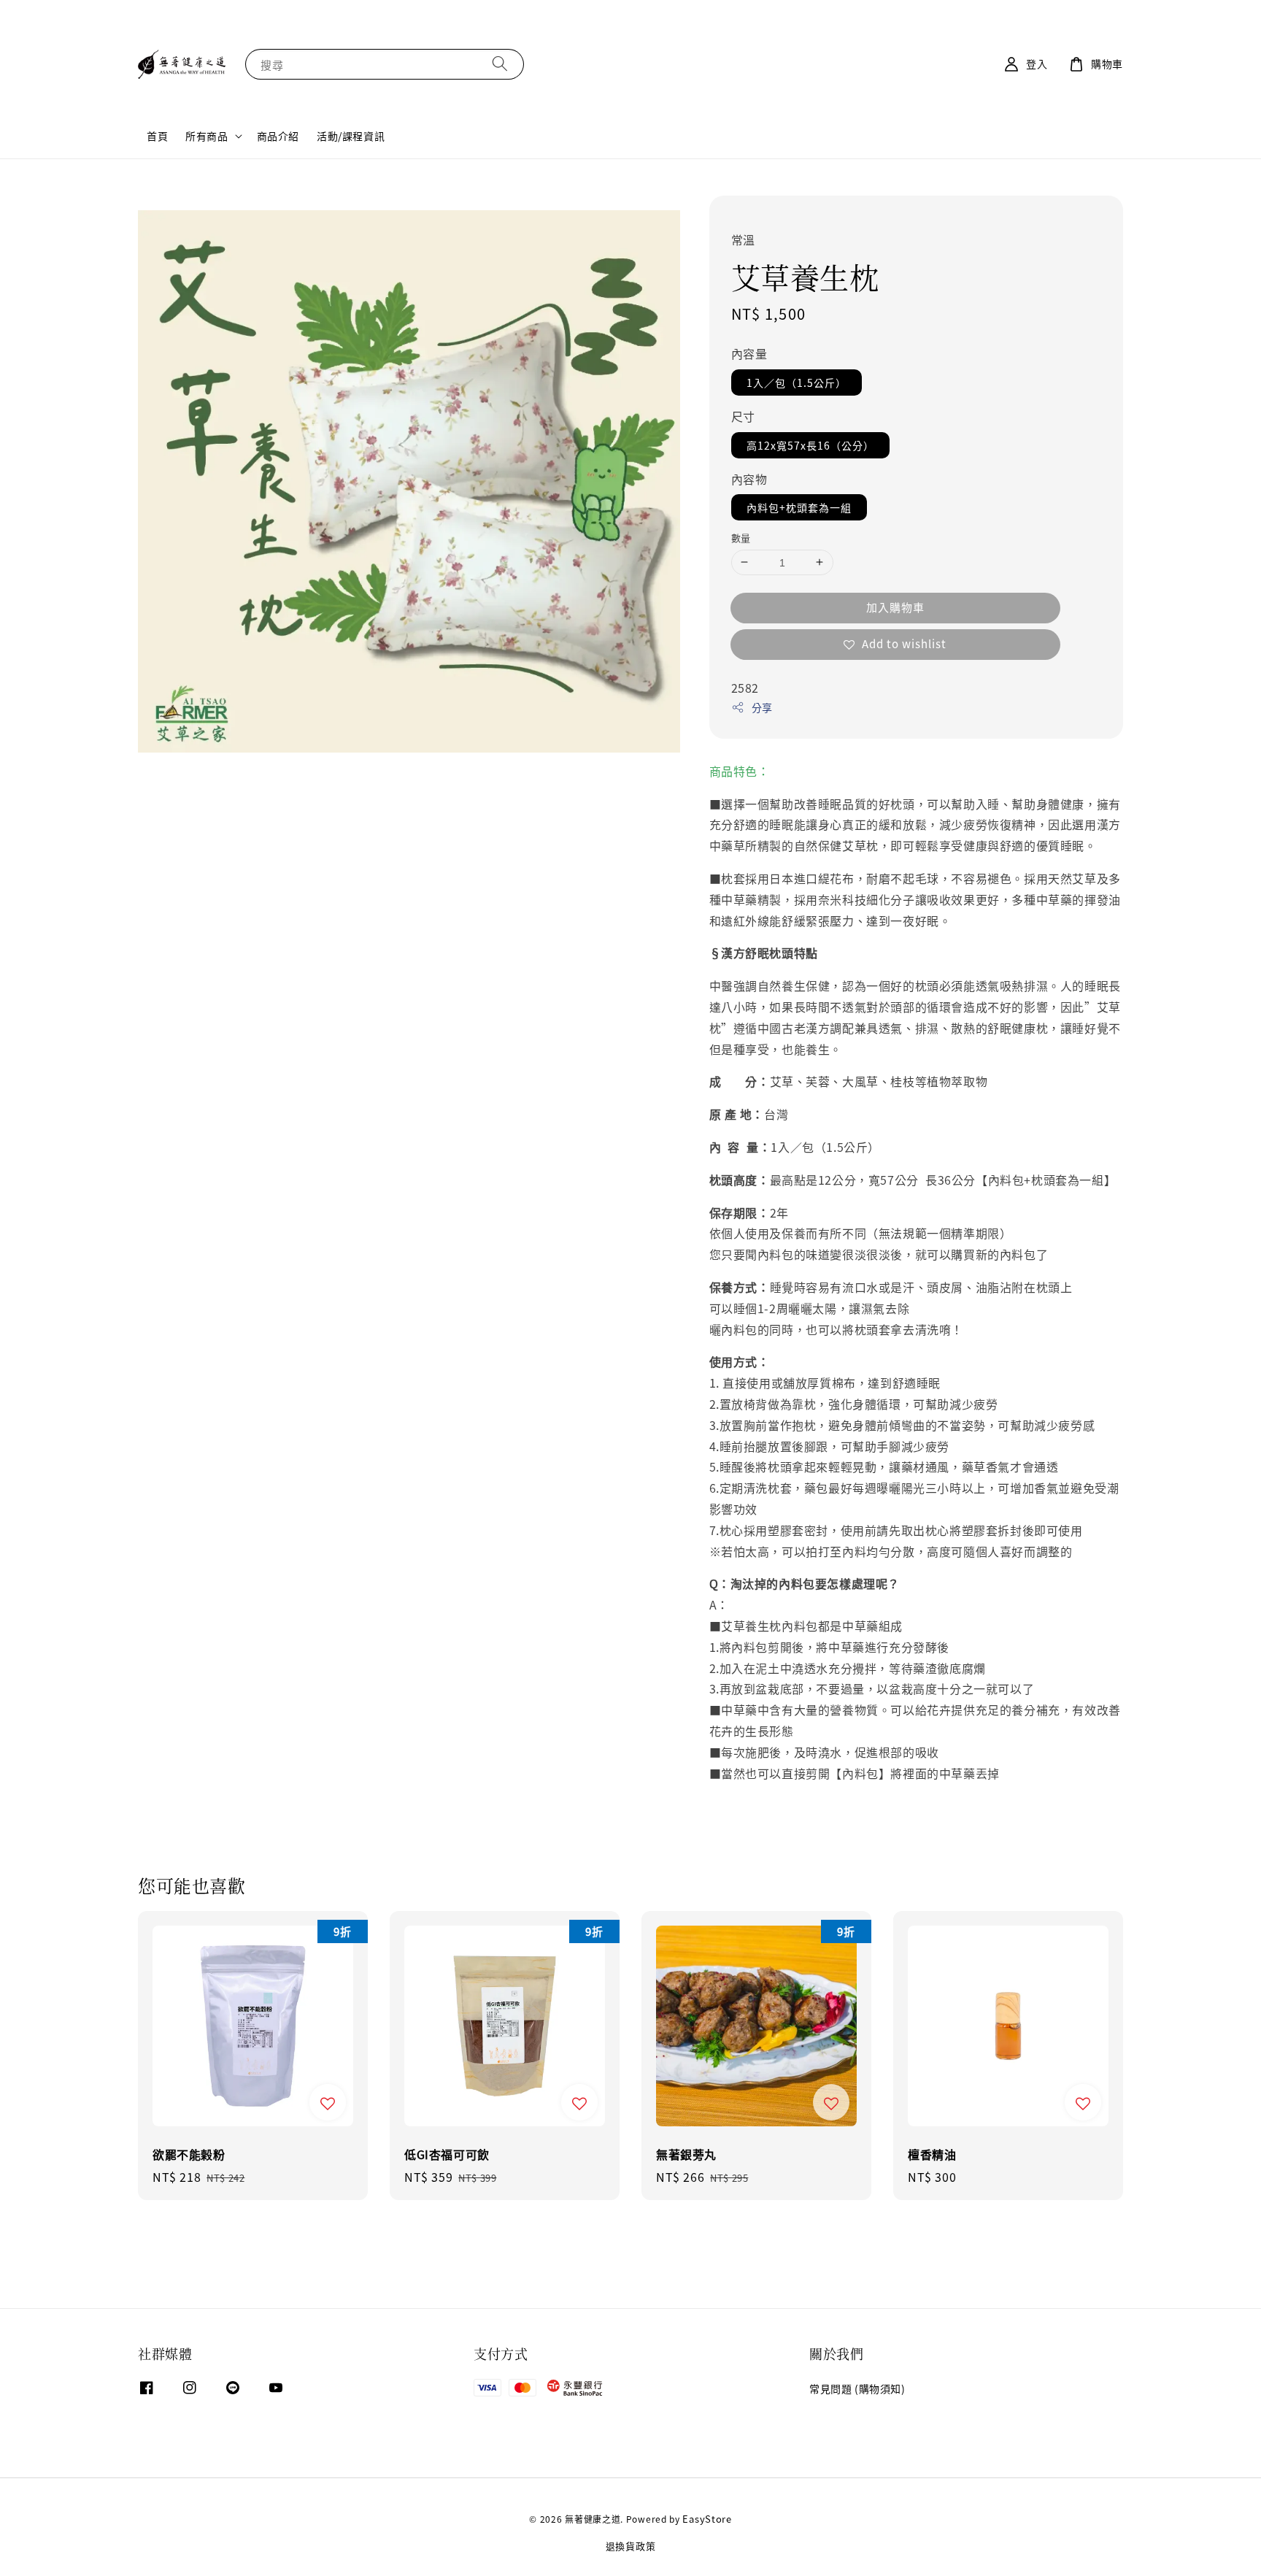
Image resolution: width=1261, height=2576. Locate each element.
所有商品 (207, 136)
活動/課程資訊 (351, 136)
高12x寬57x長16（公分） (810, 445)
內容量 (749, 353)
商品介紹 (278, 136)
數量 (741, 538)
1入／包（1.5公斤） (797, 382)
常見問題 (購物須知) (857, 2389)
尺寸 (743, 416)
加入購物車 (895, 607)
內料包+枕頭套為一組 (799, 507)
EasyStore (707, 2519)
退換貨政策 (631, 2546)
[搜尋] (500, 64)
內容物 (749, 479)
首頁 (157, 136)
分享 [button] (762, 707)
